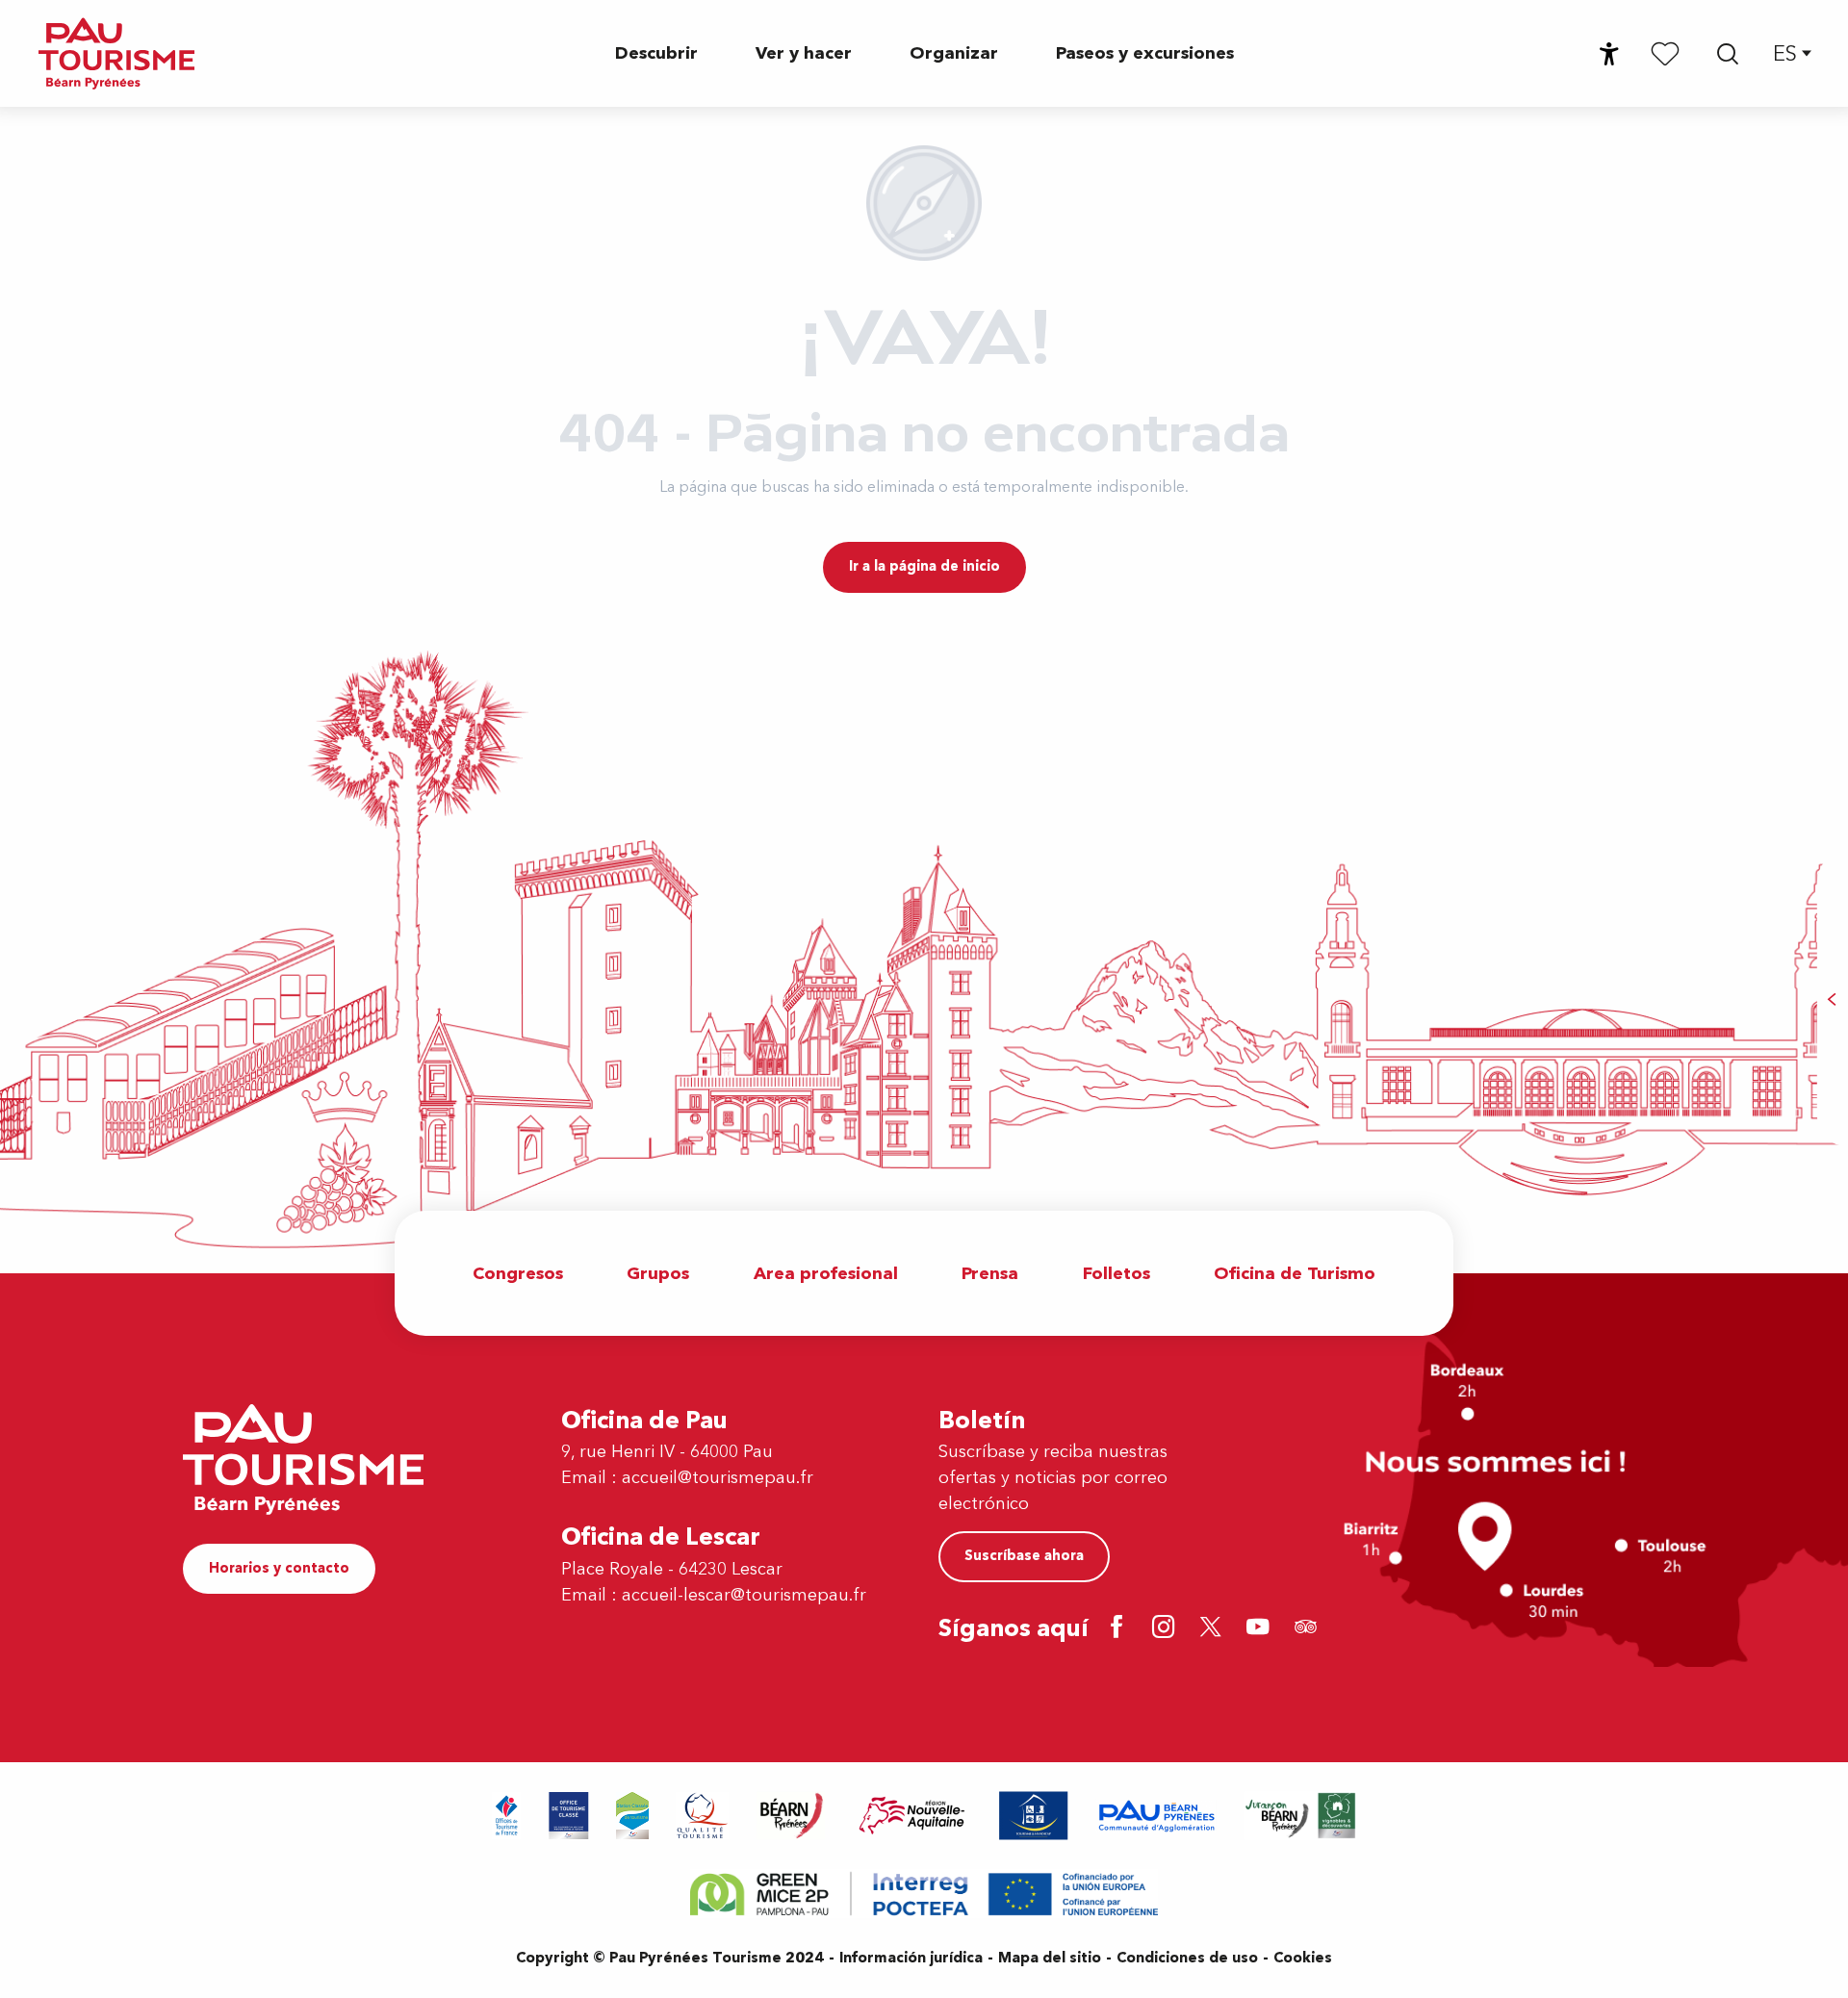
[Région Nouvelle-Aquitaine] (912, 1816)
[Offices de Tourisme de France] (507, 1816)
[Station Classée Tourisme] (632, 1816)
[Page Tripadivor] (1309, 1629)
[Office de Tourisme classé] (569, 1816)
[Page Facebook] (1120, 1629)
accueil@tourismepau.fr (718, 1478)
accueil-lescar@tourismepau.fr (744, 1595)
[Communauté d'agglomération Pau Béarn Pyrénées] (1156, 1816)
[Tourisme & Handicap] (1034, 1816)
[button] (1728, 54)
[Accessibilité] (1609, 54)
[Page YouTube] (1261, 1629)
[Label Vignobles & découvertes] (1300, 1816)
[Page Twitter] (1214, 1629)
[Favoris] (1665, 53)
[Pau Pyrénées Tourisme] (116, 53)
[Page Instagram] (1167, 1629)
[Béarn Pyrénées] (791, 1816)
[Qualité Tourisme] (703, 1816)
